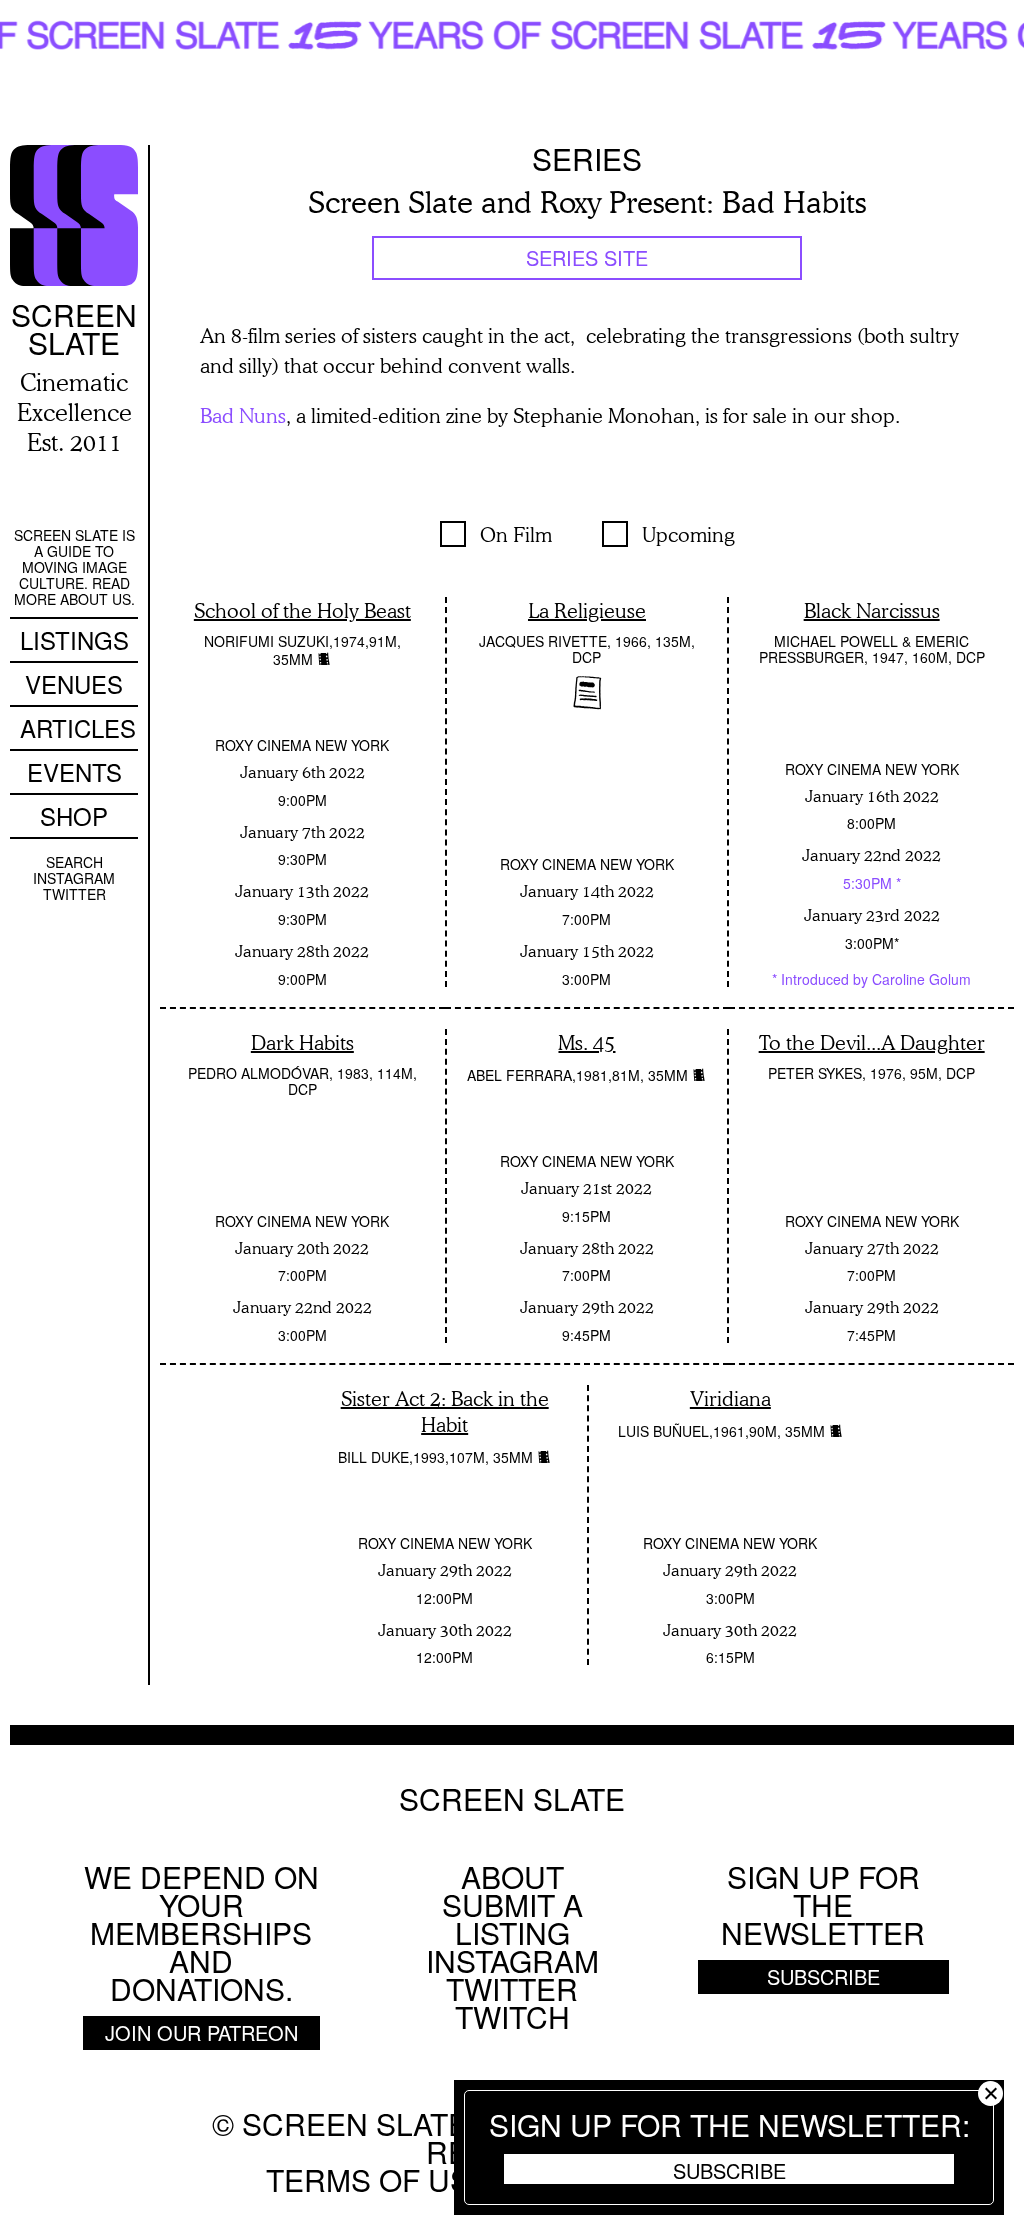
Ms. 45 (586, 1042)
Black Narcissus (872, 610)
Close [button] (990, 2093)
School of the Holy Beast (302, 610)
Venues (74, 683)
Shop (74, 815)
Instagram (74, 878)
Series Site (587, 257)
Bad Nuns (243, 415)
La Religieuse (587, 610)
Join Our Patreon (201, 2032)
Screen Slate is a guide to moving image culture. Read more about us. (74, 567)
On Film (516, 534)
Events (74, 771)
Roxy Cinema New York (302, 745)
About (512, 1876)
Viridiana (730, 1398)
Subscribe (729, 2170)
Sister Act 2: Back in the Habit (445, 1411)
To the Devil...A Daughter (872, 1042)
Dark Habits (302, 1042)
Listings (74, 639)
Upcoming (688, 534)
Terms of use (378, 2179)
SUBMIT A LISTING (512, 1918)
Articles (78, 727)
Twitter (74, 894)
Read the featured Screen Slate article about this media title (587, 693)
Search (74, 862)
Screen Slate (512, 1799)
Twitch (512, 2016)
